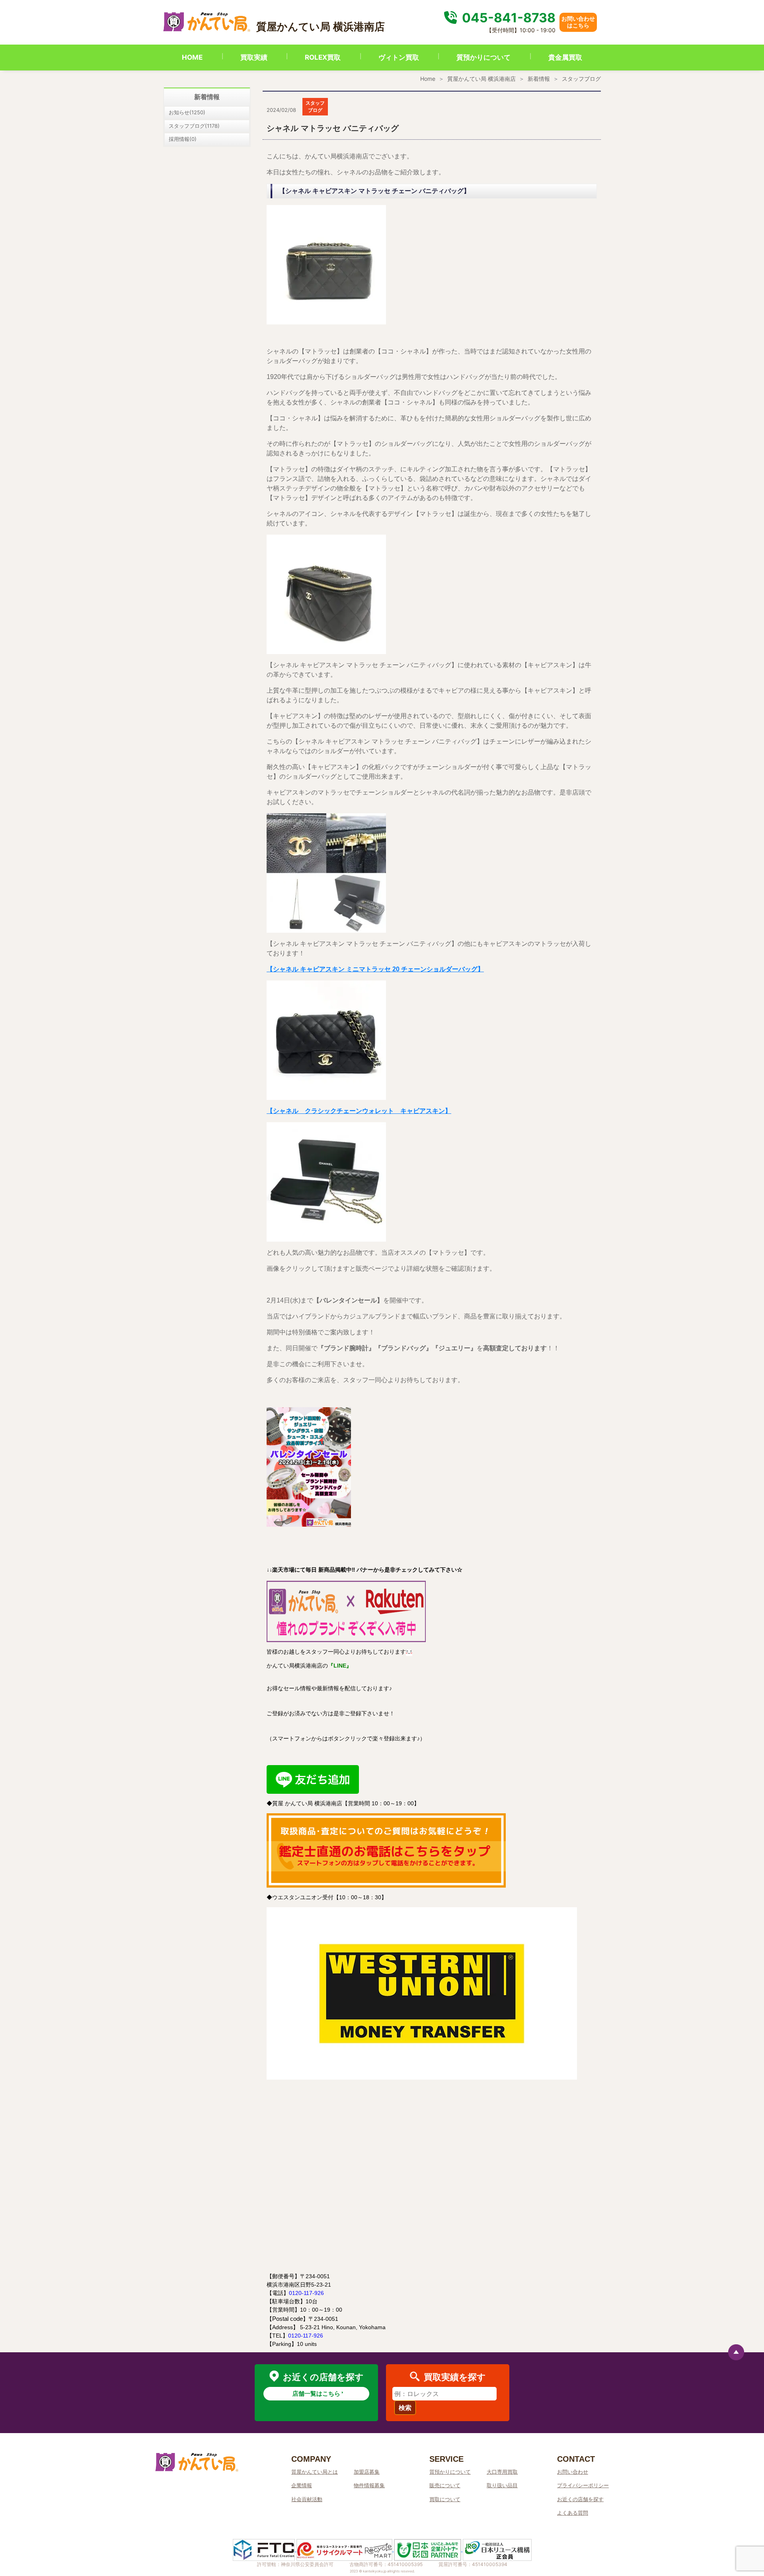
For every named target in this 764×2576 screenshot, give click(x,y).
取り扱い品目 (502, 2485)
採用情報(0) (183, 139)
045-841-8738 (507, 18)
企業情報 (302, 2485)
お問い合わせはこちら (578, 22)
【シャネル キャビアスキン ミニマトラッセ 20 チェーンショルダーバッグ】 (375, 969)
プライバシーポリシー (583, 2485)
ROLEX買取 (323, 57)
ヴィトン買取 (399, 57)
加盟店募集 (367, 2472)
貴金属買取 (565, 57)
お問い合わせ (573, 2472)
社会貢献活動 (307, 2499)
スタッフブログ (581, 79)
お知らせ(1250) (187, 112)
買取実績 (254, 57)
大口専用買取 (502, 2472)
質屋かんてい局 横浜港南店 (481, 79)
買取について (445, 2499)
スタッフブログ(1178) (194, 126)
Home (428, 79)
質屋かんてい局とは (315, 2472)
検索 (405, 2408)
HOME (192, 57)
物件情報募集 (369, 2485)
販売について (445, 2485)
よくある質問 (573, 2513)
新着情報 (539, 79)
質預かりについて (483, 57)
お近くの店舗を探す (580, 2499)
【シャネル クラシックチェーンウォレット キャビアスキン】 (359, 1111)
